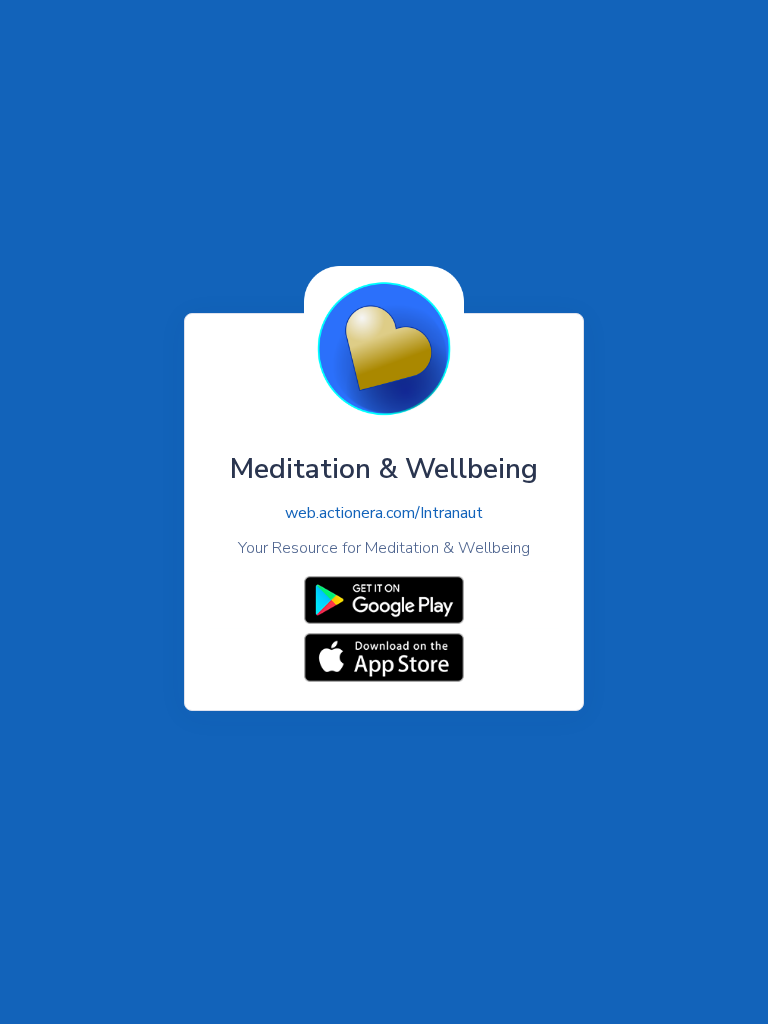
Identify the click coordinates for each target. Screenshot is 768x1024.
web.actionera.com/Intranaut (384, 513)
